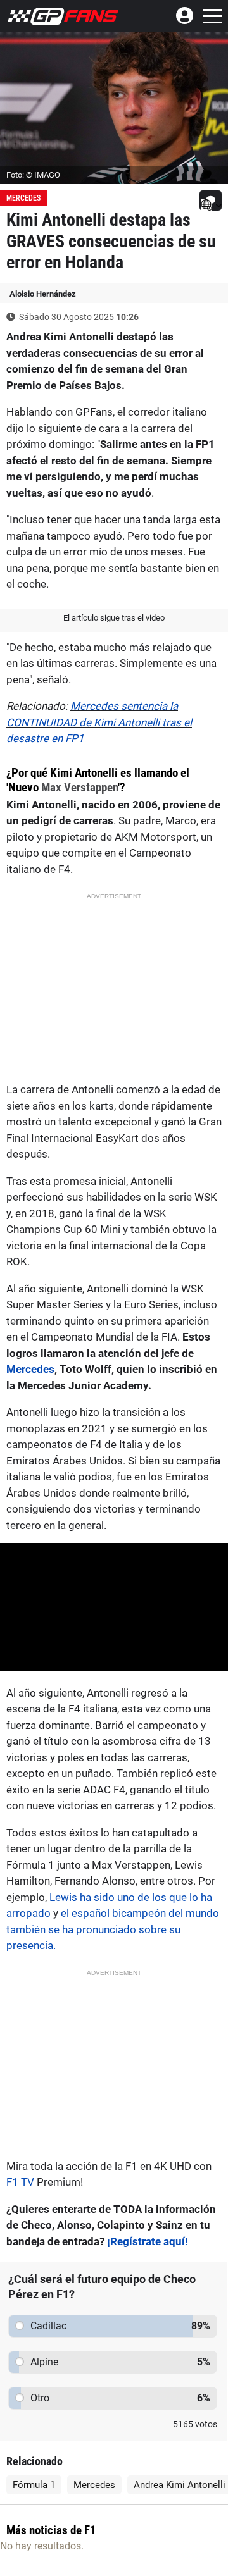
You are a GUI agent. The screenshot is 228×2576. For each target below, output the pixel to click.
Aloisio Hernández (43, 294)
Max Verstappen (79, 787)
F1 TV (20, 2182)
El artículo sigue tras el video (114, 618)
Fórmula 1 (34, 2485)
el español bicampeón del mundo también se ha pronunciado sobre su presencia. (113, 1929)
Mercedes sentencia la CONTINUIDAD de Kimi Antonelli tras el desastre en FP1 (99, 722)
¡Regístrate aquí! (148, 2241)
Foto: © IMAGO (33, 175)
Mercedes (23, 198)
